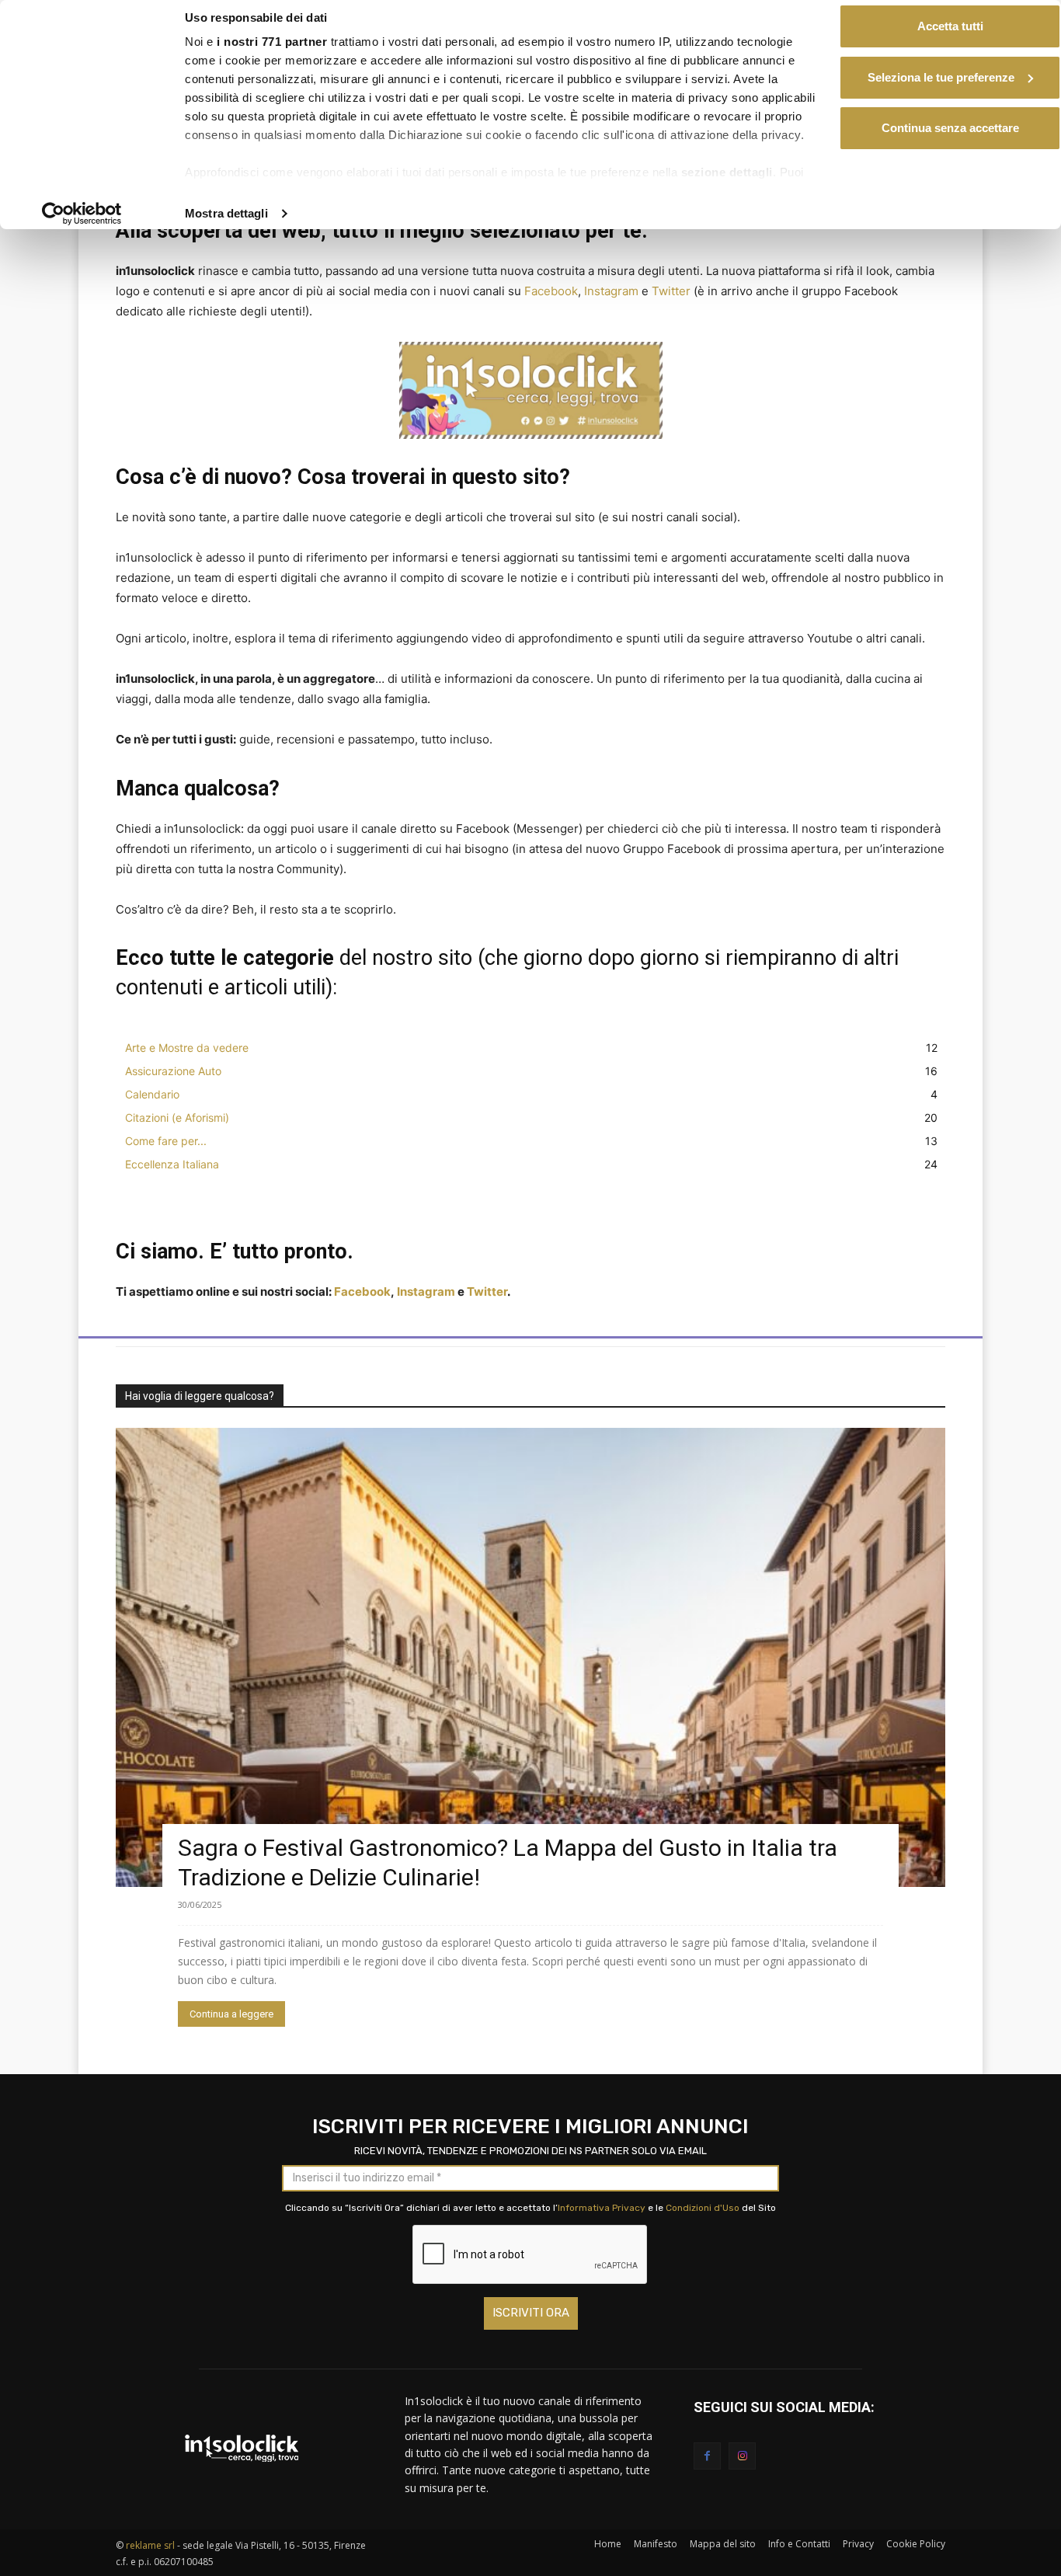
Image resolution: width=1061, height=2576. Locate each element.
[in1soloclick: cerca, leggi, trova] (242, 2448)
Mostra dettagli (226, 213)
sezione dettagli (727, 172)
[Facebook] (707, 2456)
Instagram (611, 291)
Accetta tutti (950, 26)
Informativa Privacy (602, 2208)
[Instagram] (742, 2456)
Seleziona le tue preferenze (941, 77)
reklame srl (150, 2545)
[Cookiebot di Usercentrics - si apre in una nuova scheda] (82, 214)
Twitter (671, 291)
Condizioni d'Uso (703, 2208)
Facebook (551, 291)
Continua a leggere (231, 2014)
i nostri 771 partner (272, 42)
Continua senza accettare (950, 128)
